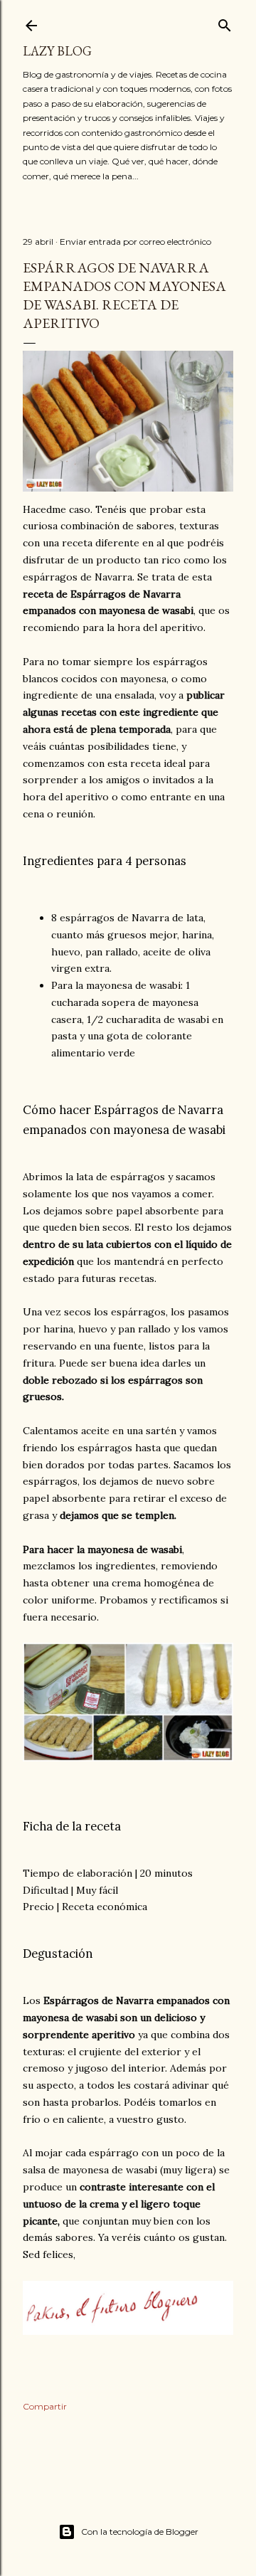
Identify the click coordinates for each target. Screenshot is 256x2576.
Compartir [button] (45, 2406)
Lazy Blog (57, 51)
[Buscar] (225, 22)
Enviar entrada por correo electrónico (135, 242)
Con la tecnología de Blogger (140, 2532)
